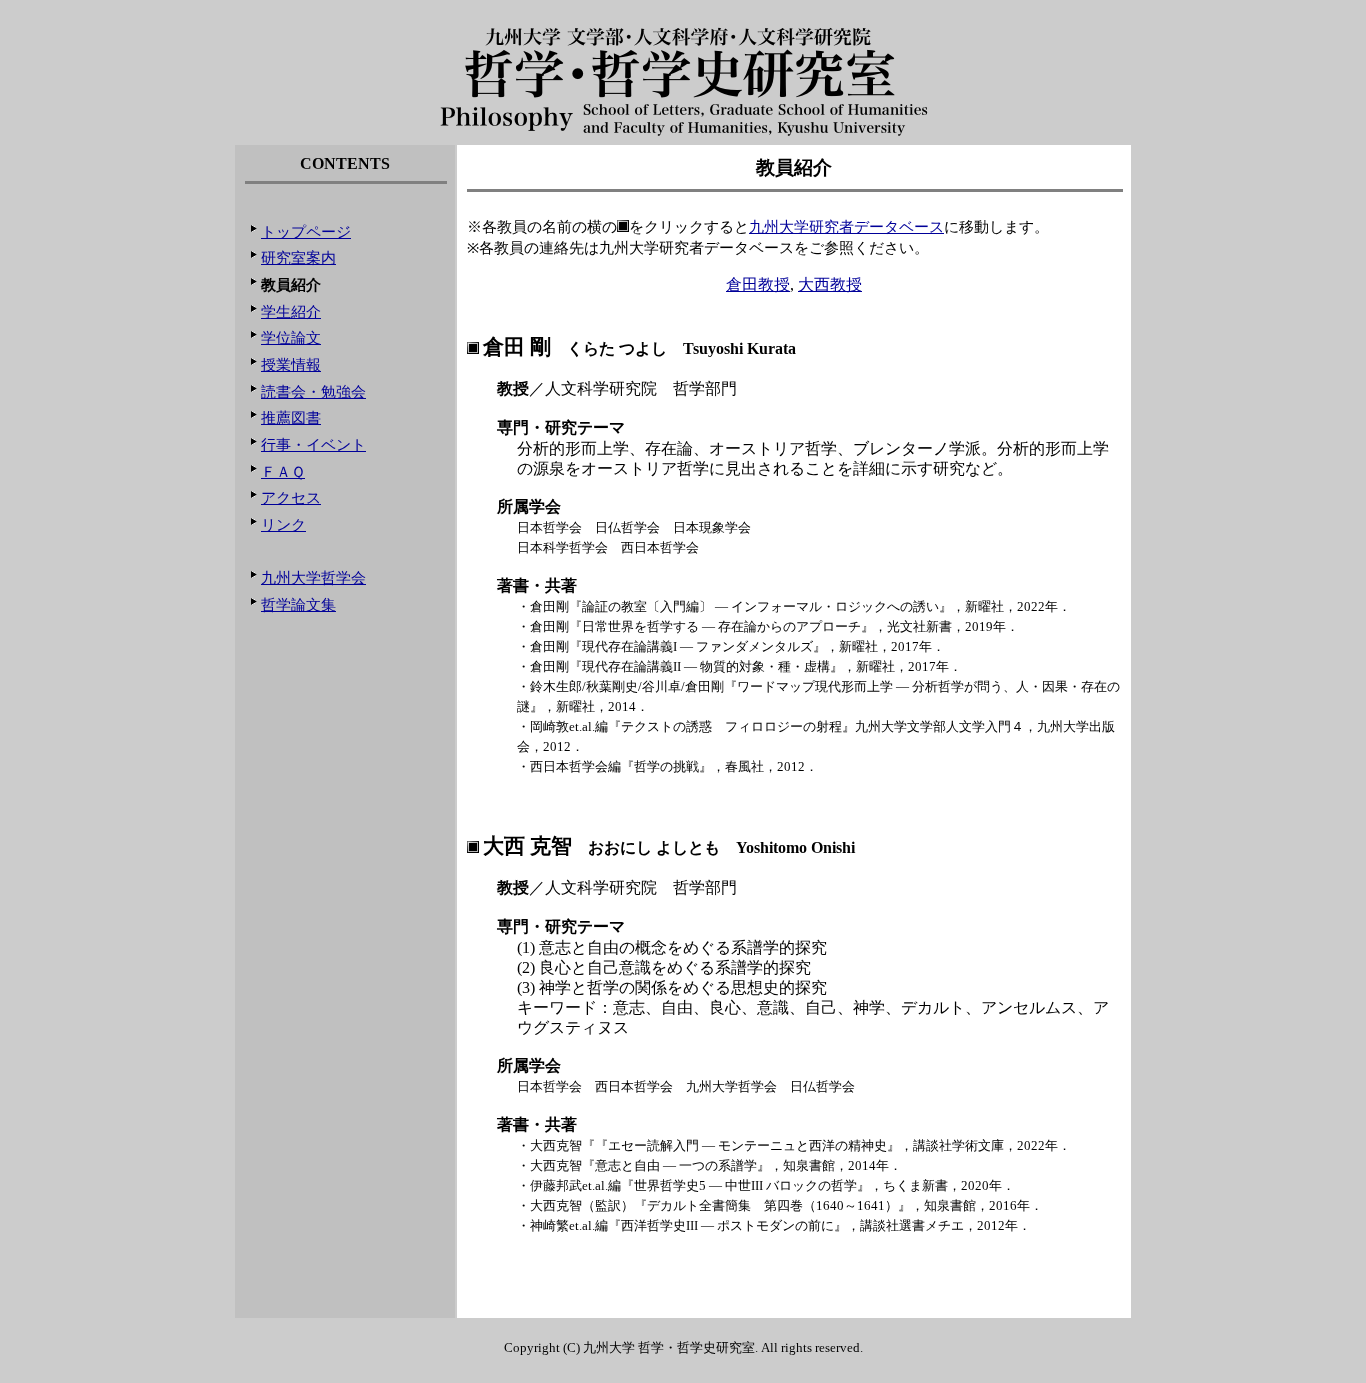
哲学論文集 (298, 605)
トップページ (306, 232)
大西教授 (830, 284)
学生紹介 (291, 312)
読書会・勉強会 (313, 392)
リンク (283, 525)
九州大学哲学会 (313, 578)
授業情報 (291, 365)
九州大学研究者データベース (846, 227)
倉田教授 (758, 284)
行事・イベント (313, 445)
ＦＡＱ (283, 472)
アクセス (291, 498)
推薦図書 (291, 418)
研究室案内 (298, 258)
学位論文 (291, 338)
